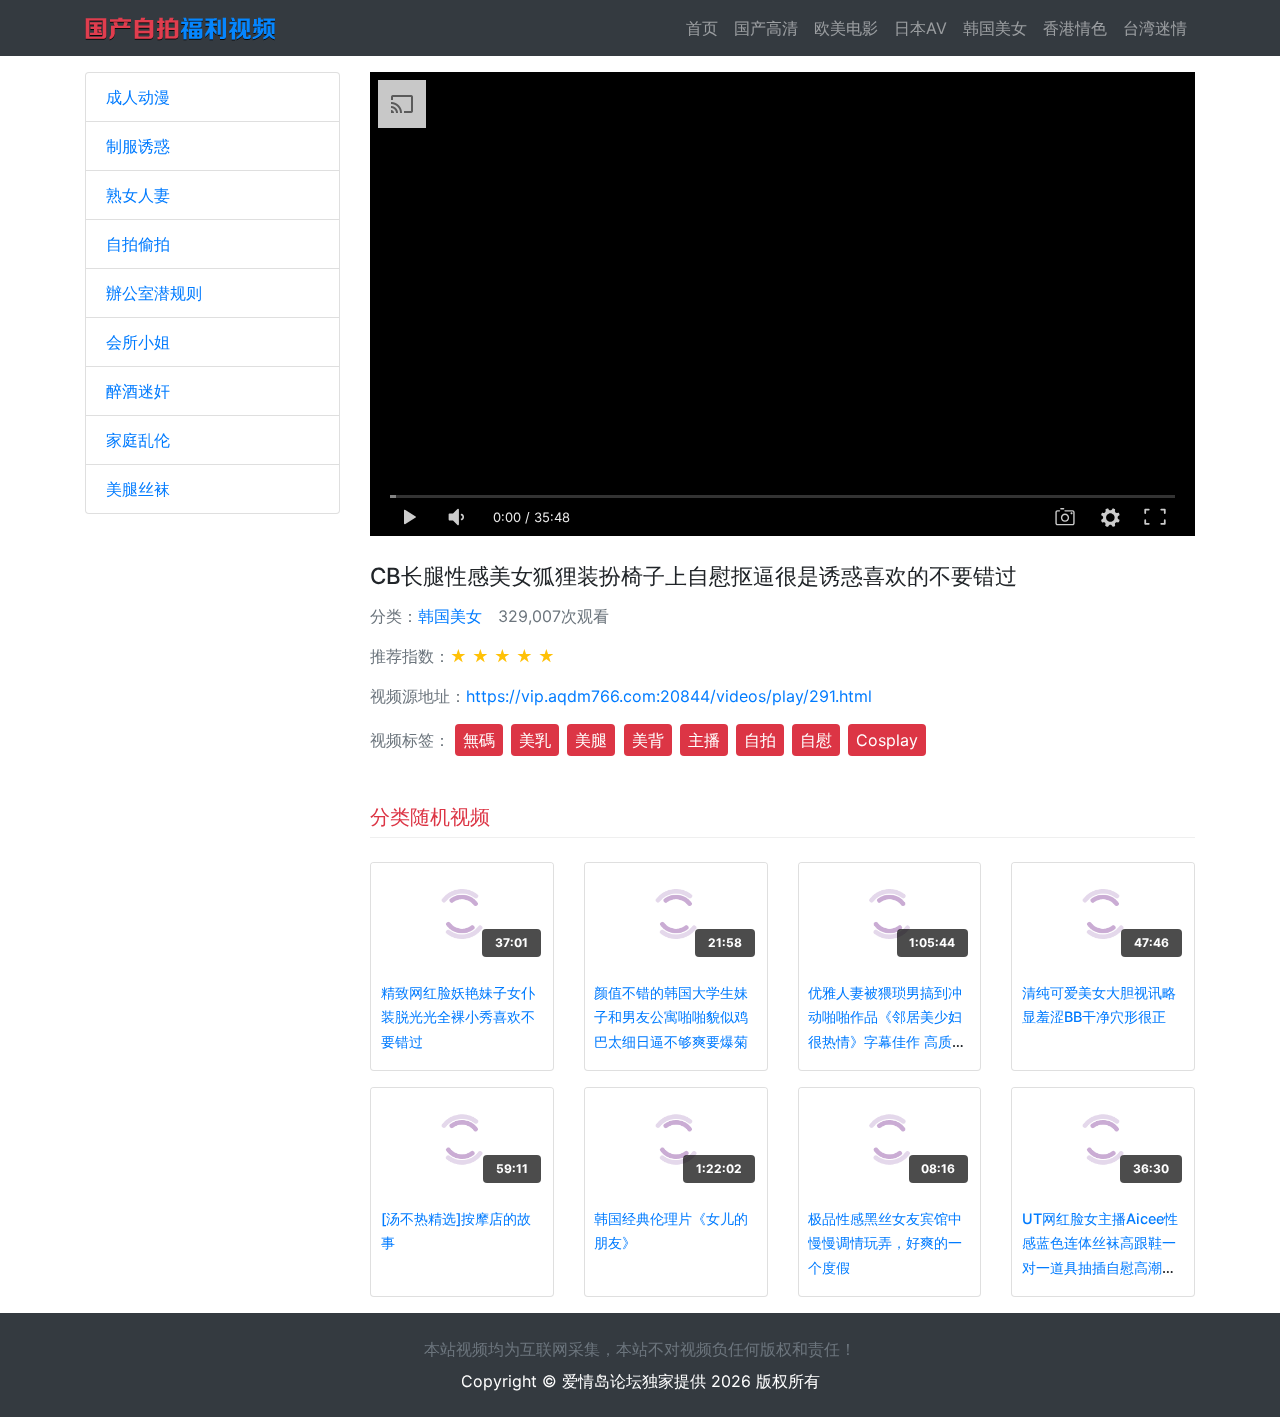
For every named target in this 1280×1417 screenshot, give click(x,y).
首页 (706, 28)
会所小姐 (138, 342)
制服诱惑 (138, 146)
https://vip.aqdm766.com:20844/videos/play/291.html (669, 696)
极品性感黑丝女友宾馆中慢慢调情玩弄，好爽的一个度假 (885, 1243)
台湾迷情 (1155, 28)
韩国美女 (995, 28)
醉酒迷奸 (138, 391)
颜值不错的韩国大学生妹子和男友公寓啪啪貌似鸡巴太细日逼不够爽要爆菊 (671, 1017)
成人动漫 (138, 97)
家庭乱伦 (138, 440)
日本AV (920, 28)
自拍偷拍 (138, 244)
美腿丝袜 (138, 489)
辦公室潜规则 (154, 293)
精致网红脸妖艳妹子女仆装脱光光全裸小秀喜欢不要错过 (458, 1017)
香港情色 (1075, 28)
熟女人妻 (138, 195)
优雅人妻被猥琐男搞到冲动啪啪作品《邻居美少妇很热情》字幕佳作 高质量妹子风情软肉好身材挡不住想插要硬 (887, 1041)
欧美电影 (846, 28)
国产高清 (766, 28)
